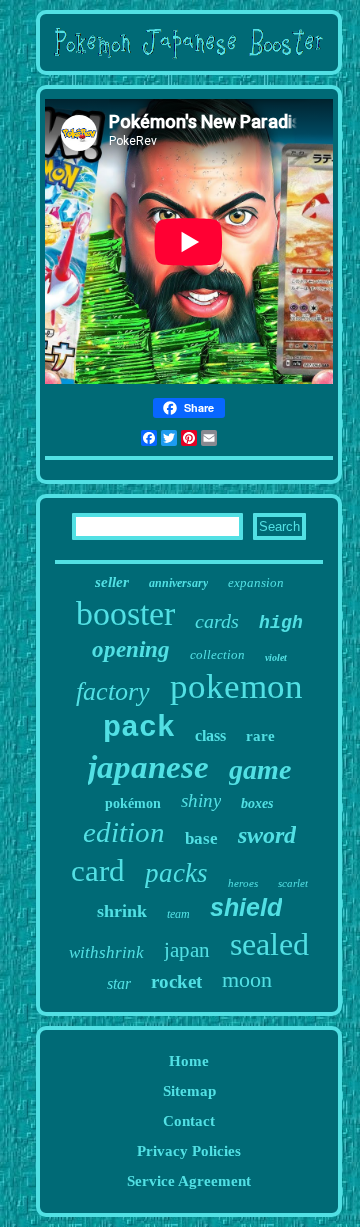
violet (276, 657)
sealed (269, 944)
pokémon (133, 803)
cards (217, 621)
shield (246, 907)
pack (139, 728)
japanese (148, 767)
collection (217, 654)
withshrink (106, 952)
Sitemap (189, 1091)
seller (112, 582)
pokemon (236, 686)
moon (247, 979)
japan (187, 950)
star (119, 983)
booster (125, 613)
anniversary (178, 583)
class (210, 735)
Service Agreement (189, 1181)
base (201, 838)
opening (131, 649)
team (178, 914)
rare (260, 736)
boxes (257, 803)
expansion (256, 582)
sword (267, 835)
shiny (201, 800)
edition (124, 832)
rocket (176, 981)
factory (113, 691)
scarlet (293, 883)
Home (189, 1061)
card (98, 870)
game (260, 769)
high (281, 623)
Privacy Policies (189, 1151)
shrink (122, 911)
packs (176, 873)
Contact (189, 1121)
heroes (243, 883)
